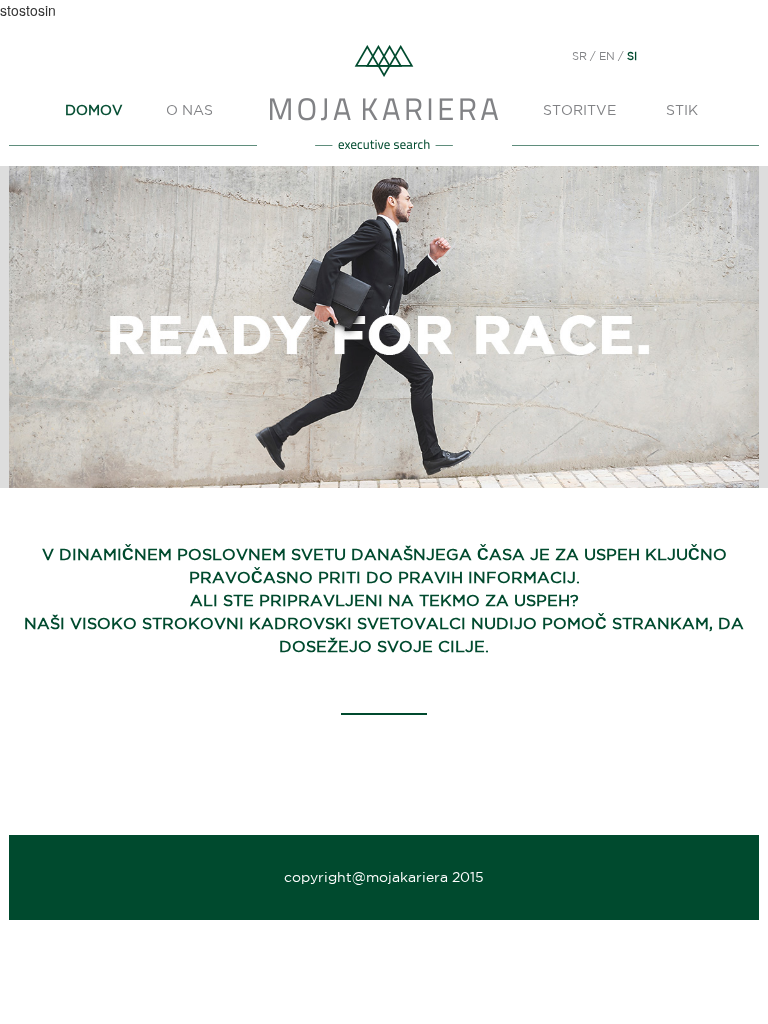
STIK (682, 110)
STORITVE (579, 110)
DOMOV (93, 110)
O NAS (189, 110)
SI (632, 56)
